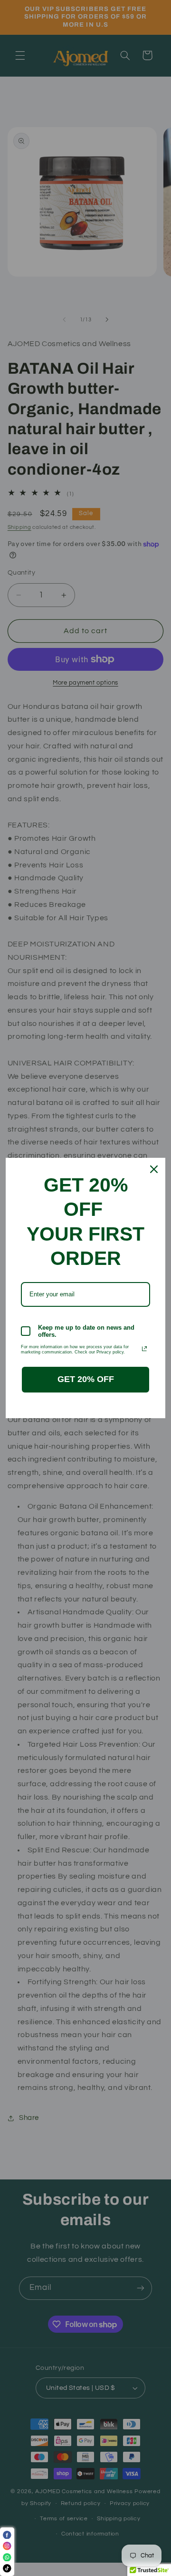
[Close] (154, 1169)
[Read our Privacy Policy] (144, 1349)
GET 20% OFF (86, 1379)
